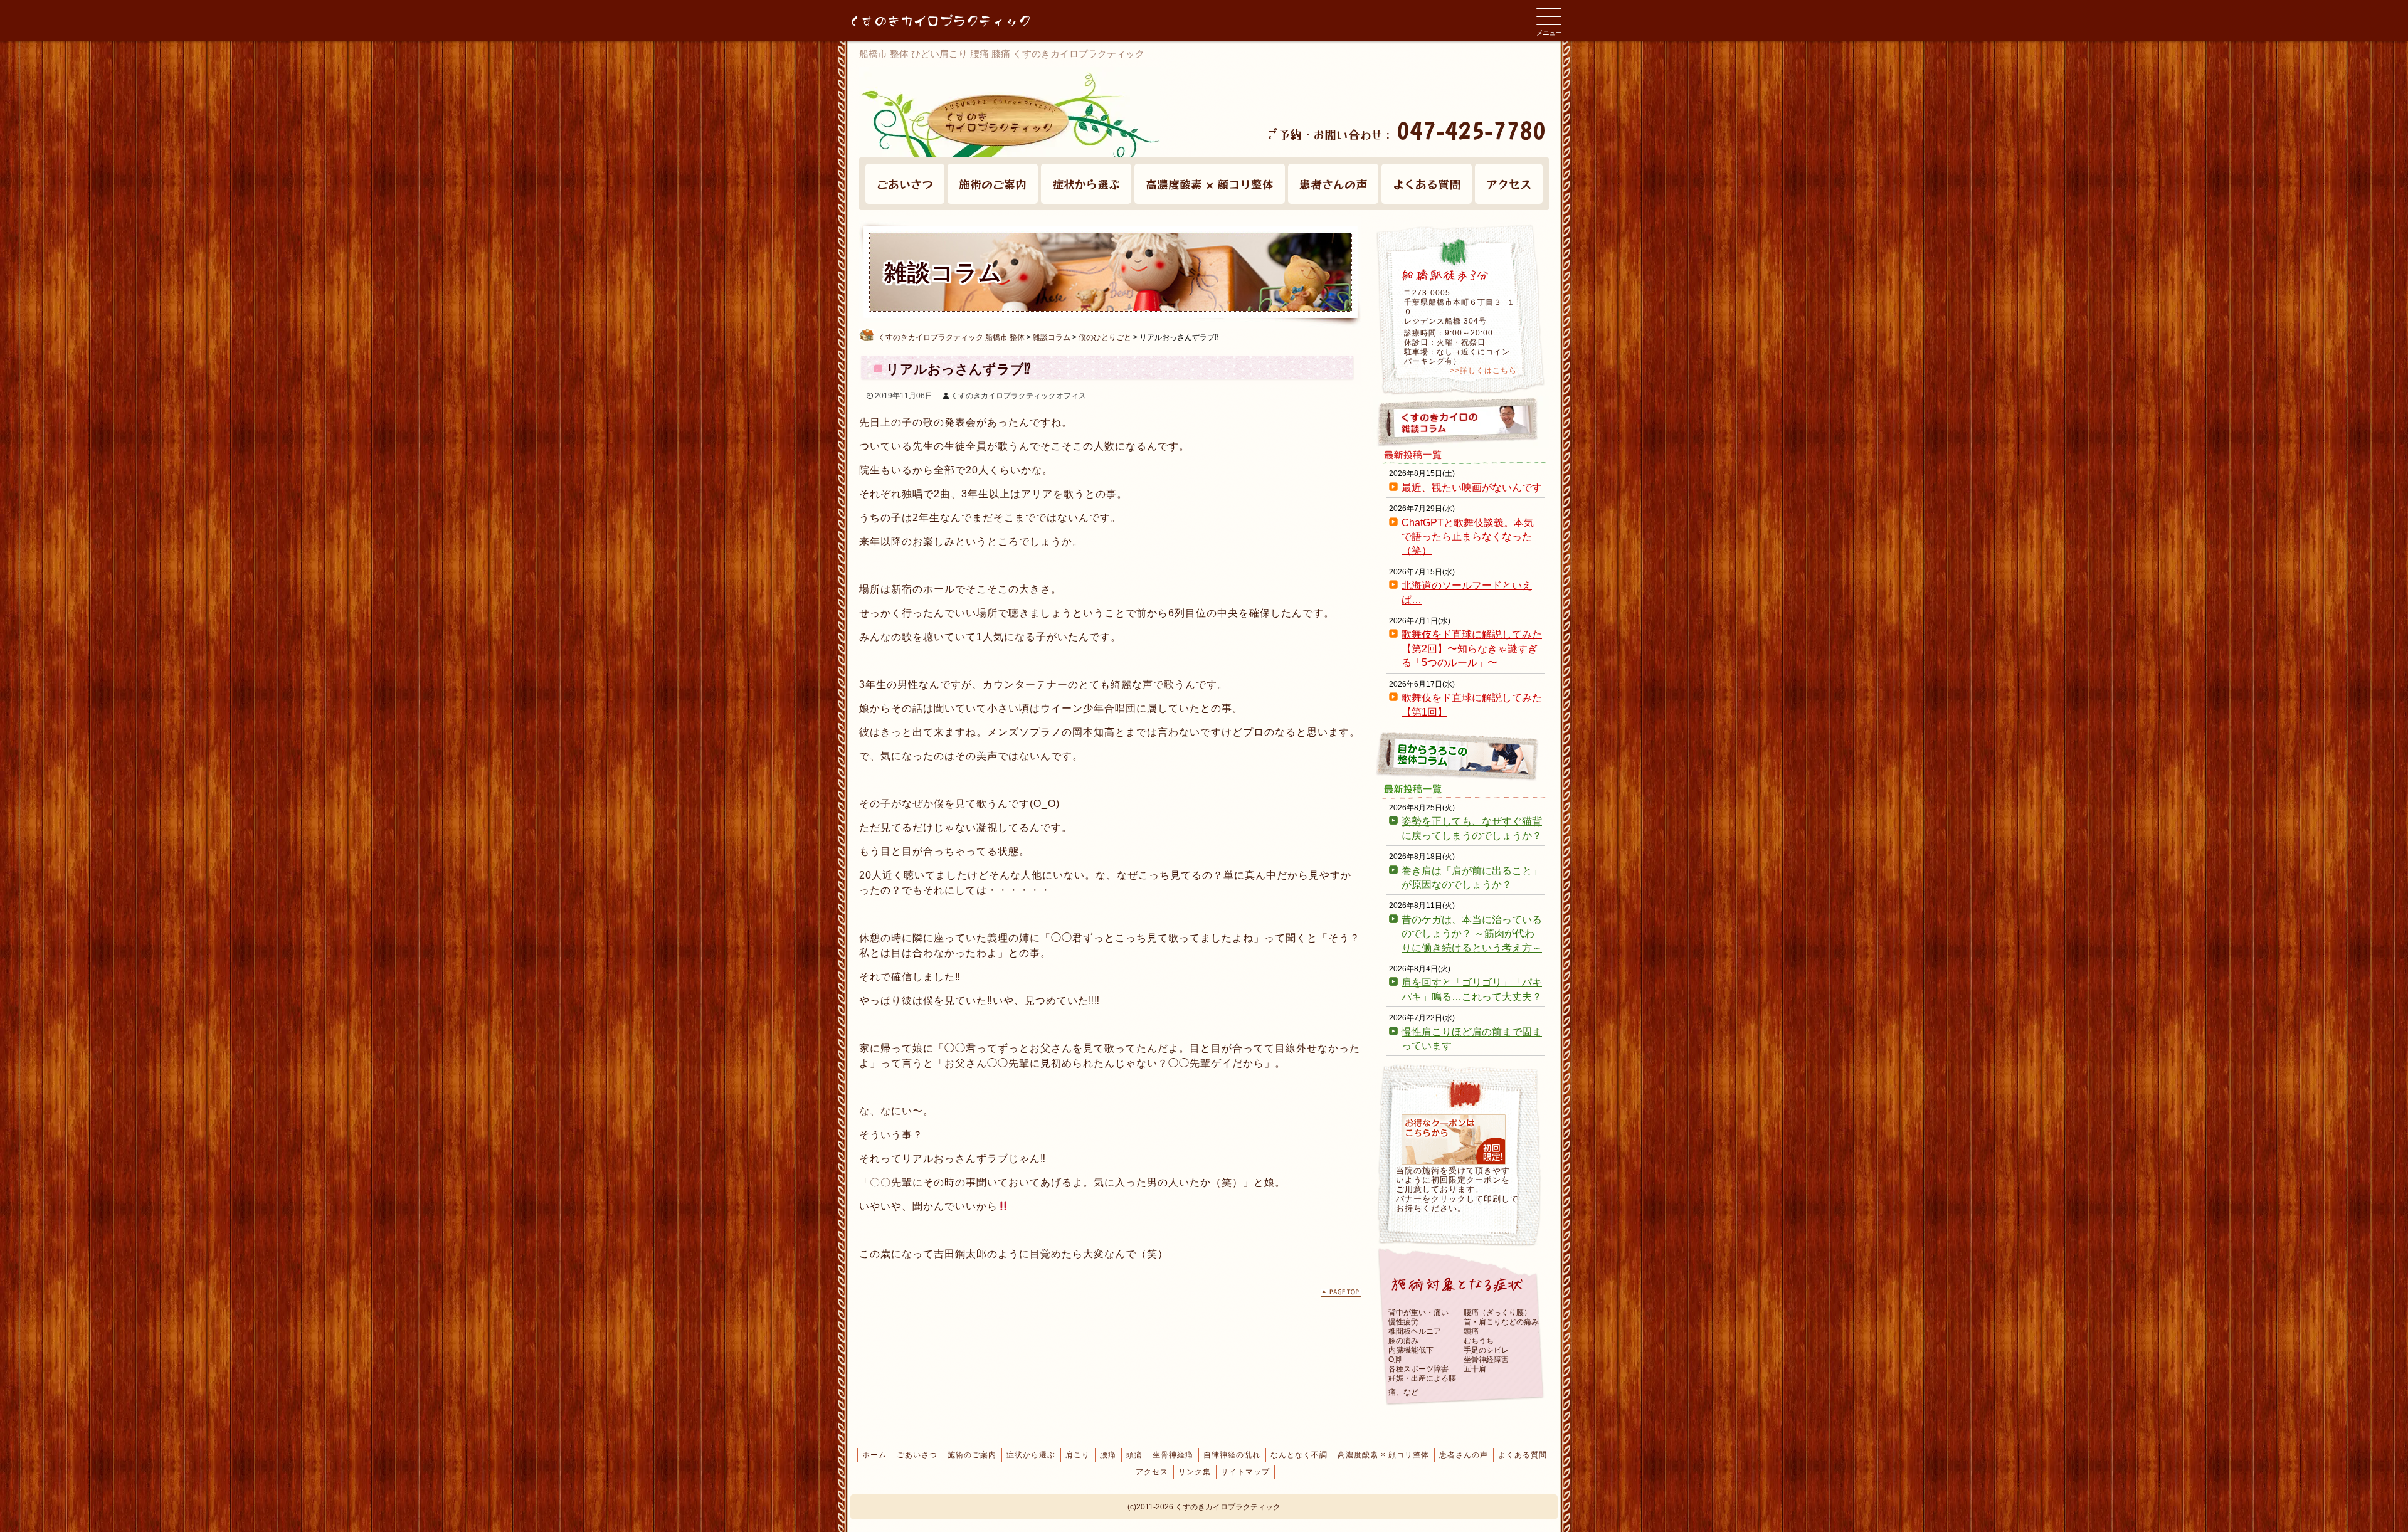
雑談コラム (1461, 422)
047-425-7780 (1471, 130)
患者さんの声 (1333, 184)
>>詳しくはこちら (1483, 371)
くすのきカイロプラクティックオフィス (1018, 396)
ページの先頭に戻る (1341, 1293)
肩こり (1078, 1455)
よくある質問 (1427, 184)
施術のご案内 (993, 184)
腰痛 (1108, 1455)
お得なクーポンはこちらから (1454, 1139)
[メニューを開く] (1549, 16)
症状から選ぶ (1086, 184)
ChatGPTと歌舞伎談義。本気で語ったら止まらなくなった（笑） (1468, 537)
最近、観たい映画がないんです (1472, 488)
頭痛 (1134, 1455)
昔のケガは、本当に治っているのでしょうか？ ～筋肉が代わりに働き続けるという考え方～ (1472, 934)
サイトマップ (1245, 1472)
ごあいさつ (905, 184)
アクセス (1509, 184)
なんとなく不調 (1299, 1455)
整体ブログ (1461, 756)
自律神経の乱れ (1232, 1455)
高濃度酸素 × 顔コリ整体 (1210, 184)
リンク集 (1195, 1472)
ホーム (874, 1455)
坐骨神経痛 (1173, 1455)
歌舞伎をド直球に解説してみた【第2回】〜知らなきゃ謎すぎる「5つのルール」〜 (1472, 648)
